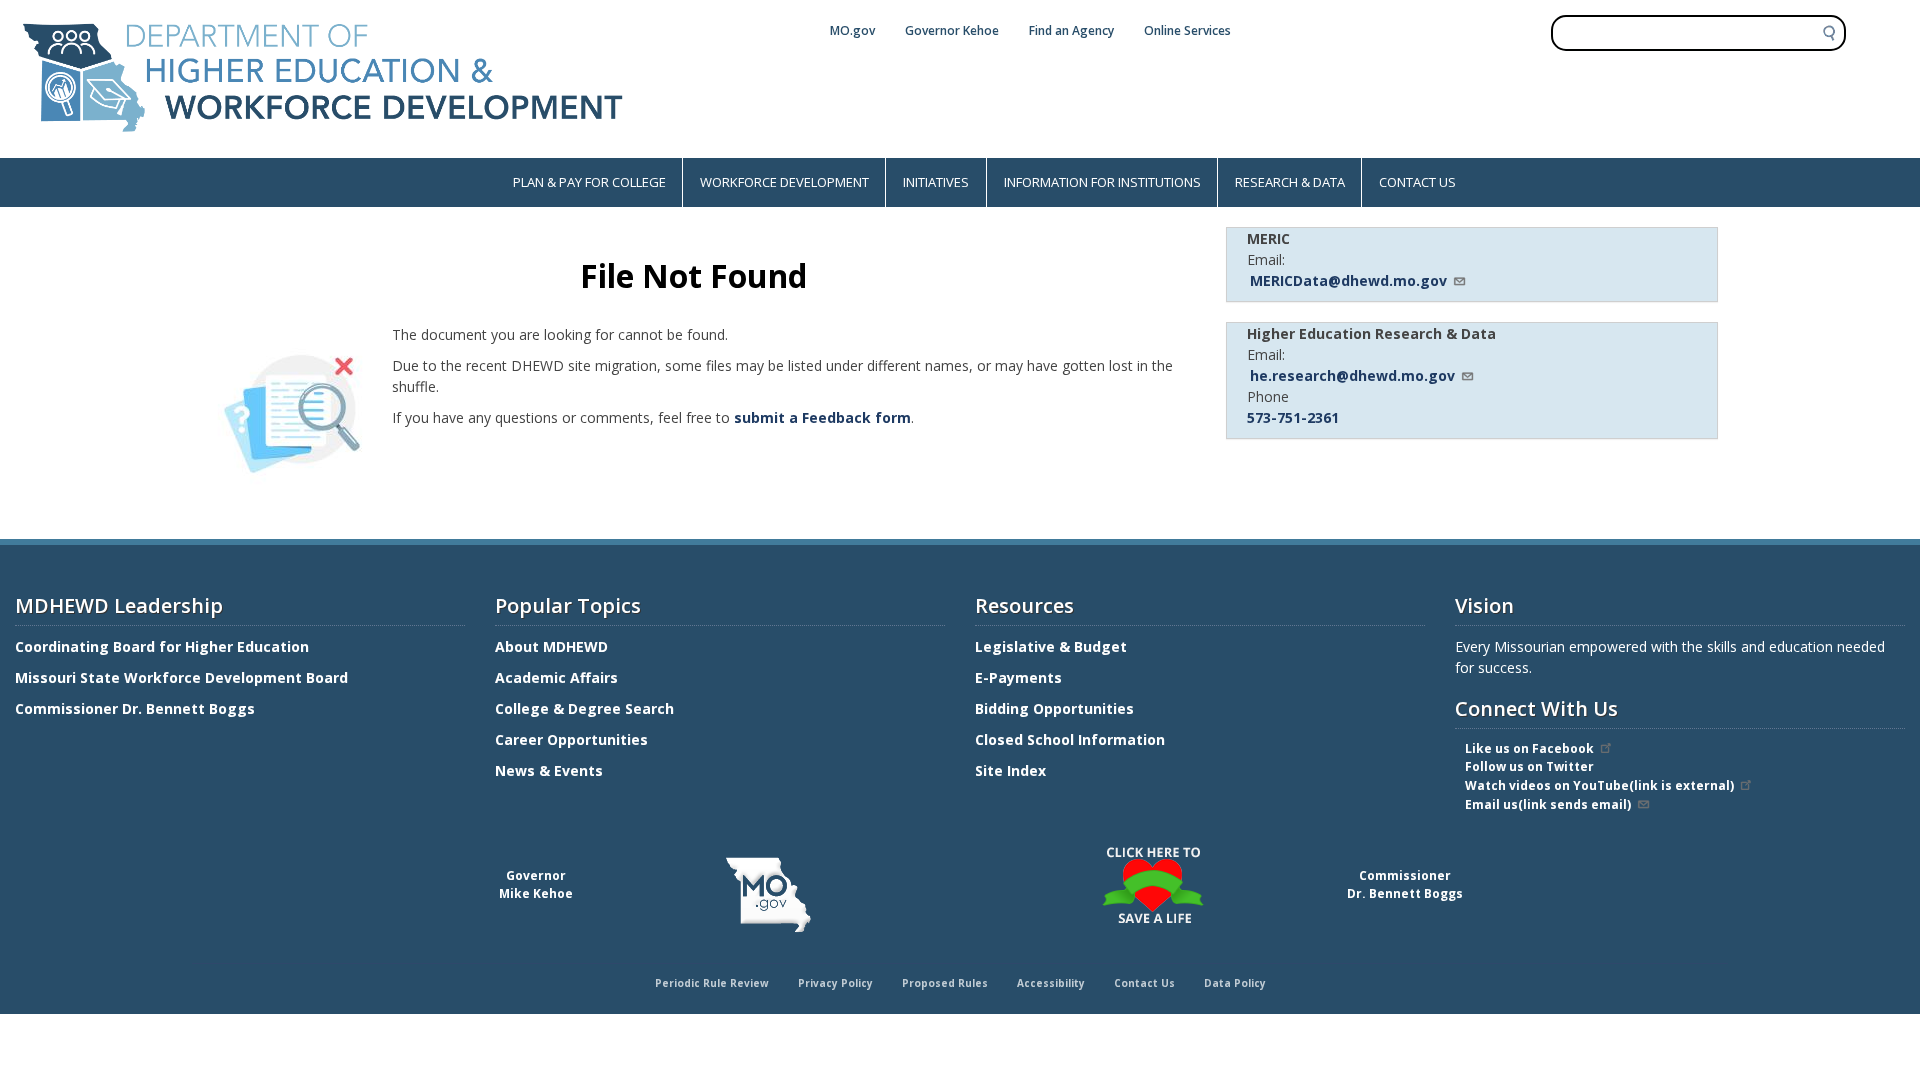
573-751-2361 (1293, 417)
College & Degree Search (586, 708)
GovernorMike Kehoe (536, 884)
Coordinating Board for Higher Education (164, 646)
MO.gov (852, 30)
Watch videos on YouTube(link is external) (1599, 785)
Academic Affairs (558, 677)
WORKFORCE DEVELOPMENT (784, 182)
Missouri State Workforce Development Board (181, 677)
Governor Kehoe (952, 30)
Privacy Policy (835, 983)
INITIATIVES (936, 182)
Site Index (1012, 770)
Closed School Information (1070, 739)
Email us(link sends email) (1548, 804)
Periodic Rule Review (712, 983)
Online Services (1187, 30)
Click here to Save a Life (963, 850)
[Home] (323, 147)
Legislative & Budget (1053, 646)
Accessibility (1051, 983)
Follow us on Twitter (1529, 766)
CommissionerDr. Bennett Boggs (1405, 884)
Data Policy (1235, 983)
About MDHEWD (551, 646)
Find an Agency (1071, 30)
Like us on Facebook (1529, 748)
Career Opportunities (571, 739)
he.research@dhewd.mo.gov (1352, 375)
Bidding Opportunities (1056, 708)
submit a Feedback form (822, 417)
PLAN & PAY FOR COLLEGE (589, 182)
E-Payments (1018, 677)
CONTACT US (1417, 182)
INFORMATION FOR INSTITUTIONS (1102, 182)
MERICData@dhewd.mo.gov (1348, 280)
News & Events (549, 770)
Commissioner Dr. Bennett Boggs (135, 708)
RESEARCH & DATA (1290, 182)
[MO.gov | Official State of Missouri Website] (768, 895)
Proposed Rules (945, 983)
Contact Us (1144, 983)
